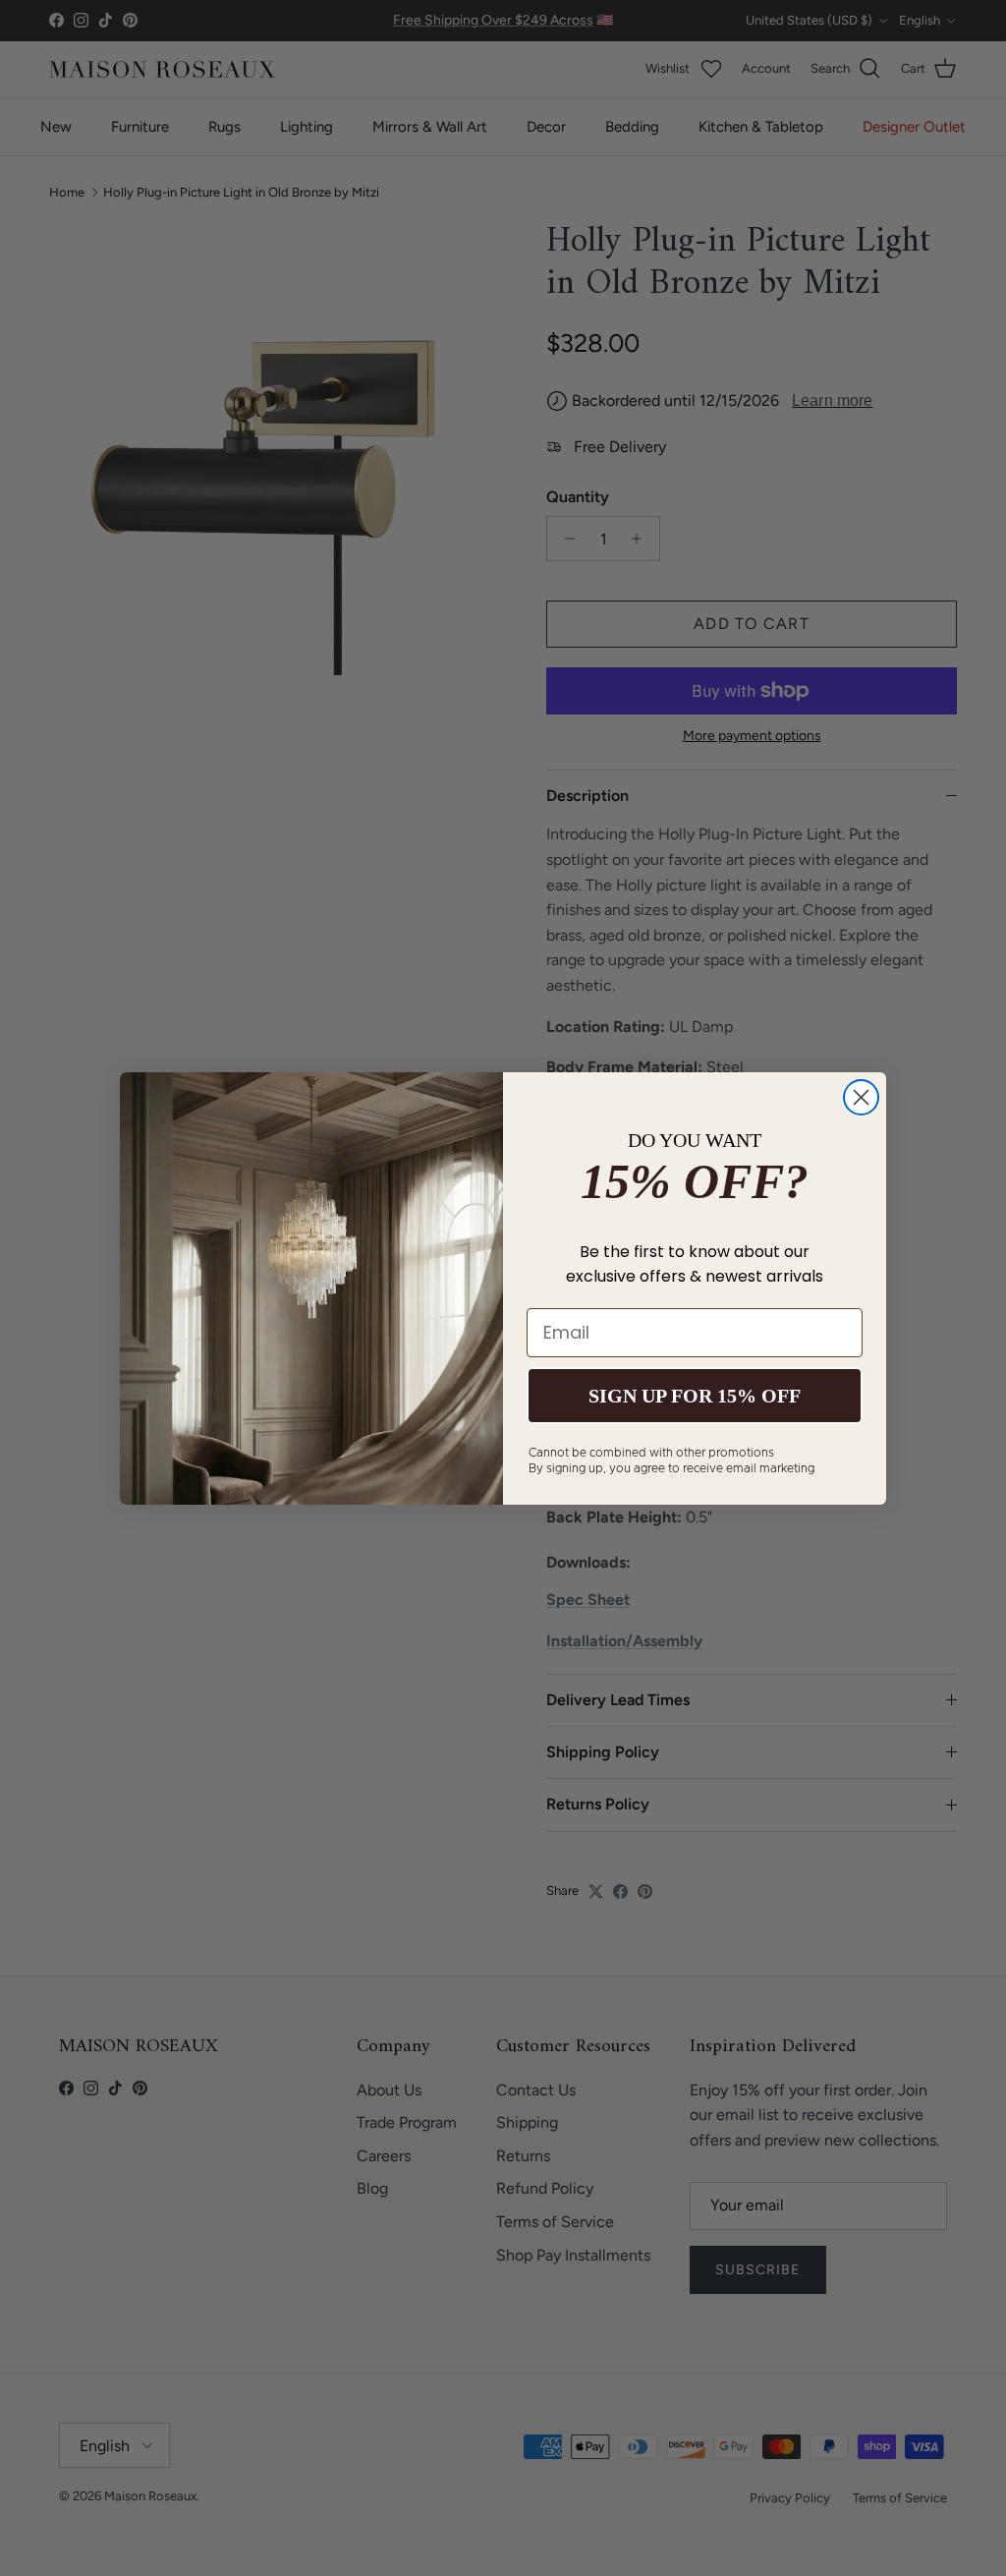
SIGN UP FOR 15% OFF (695, 1396)
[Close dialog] (861, 1097)
